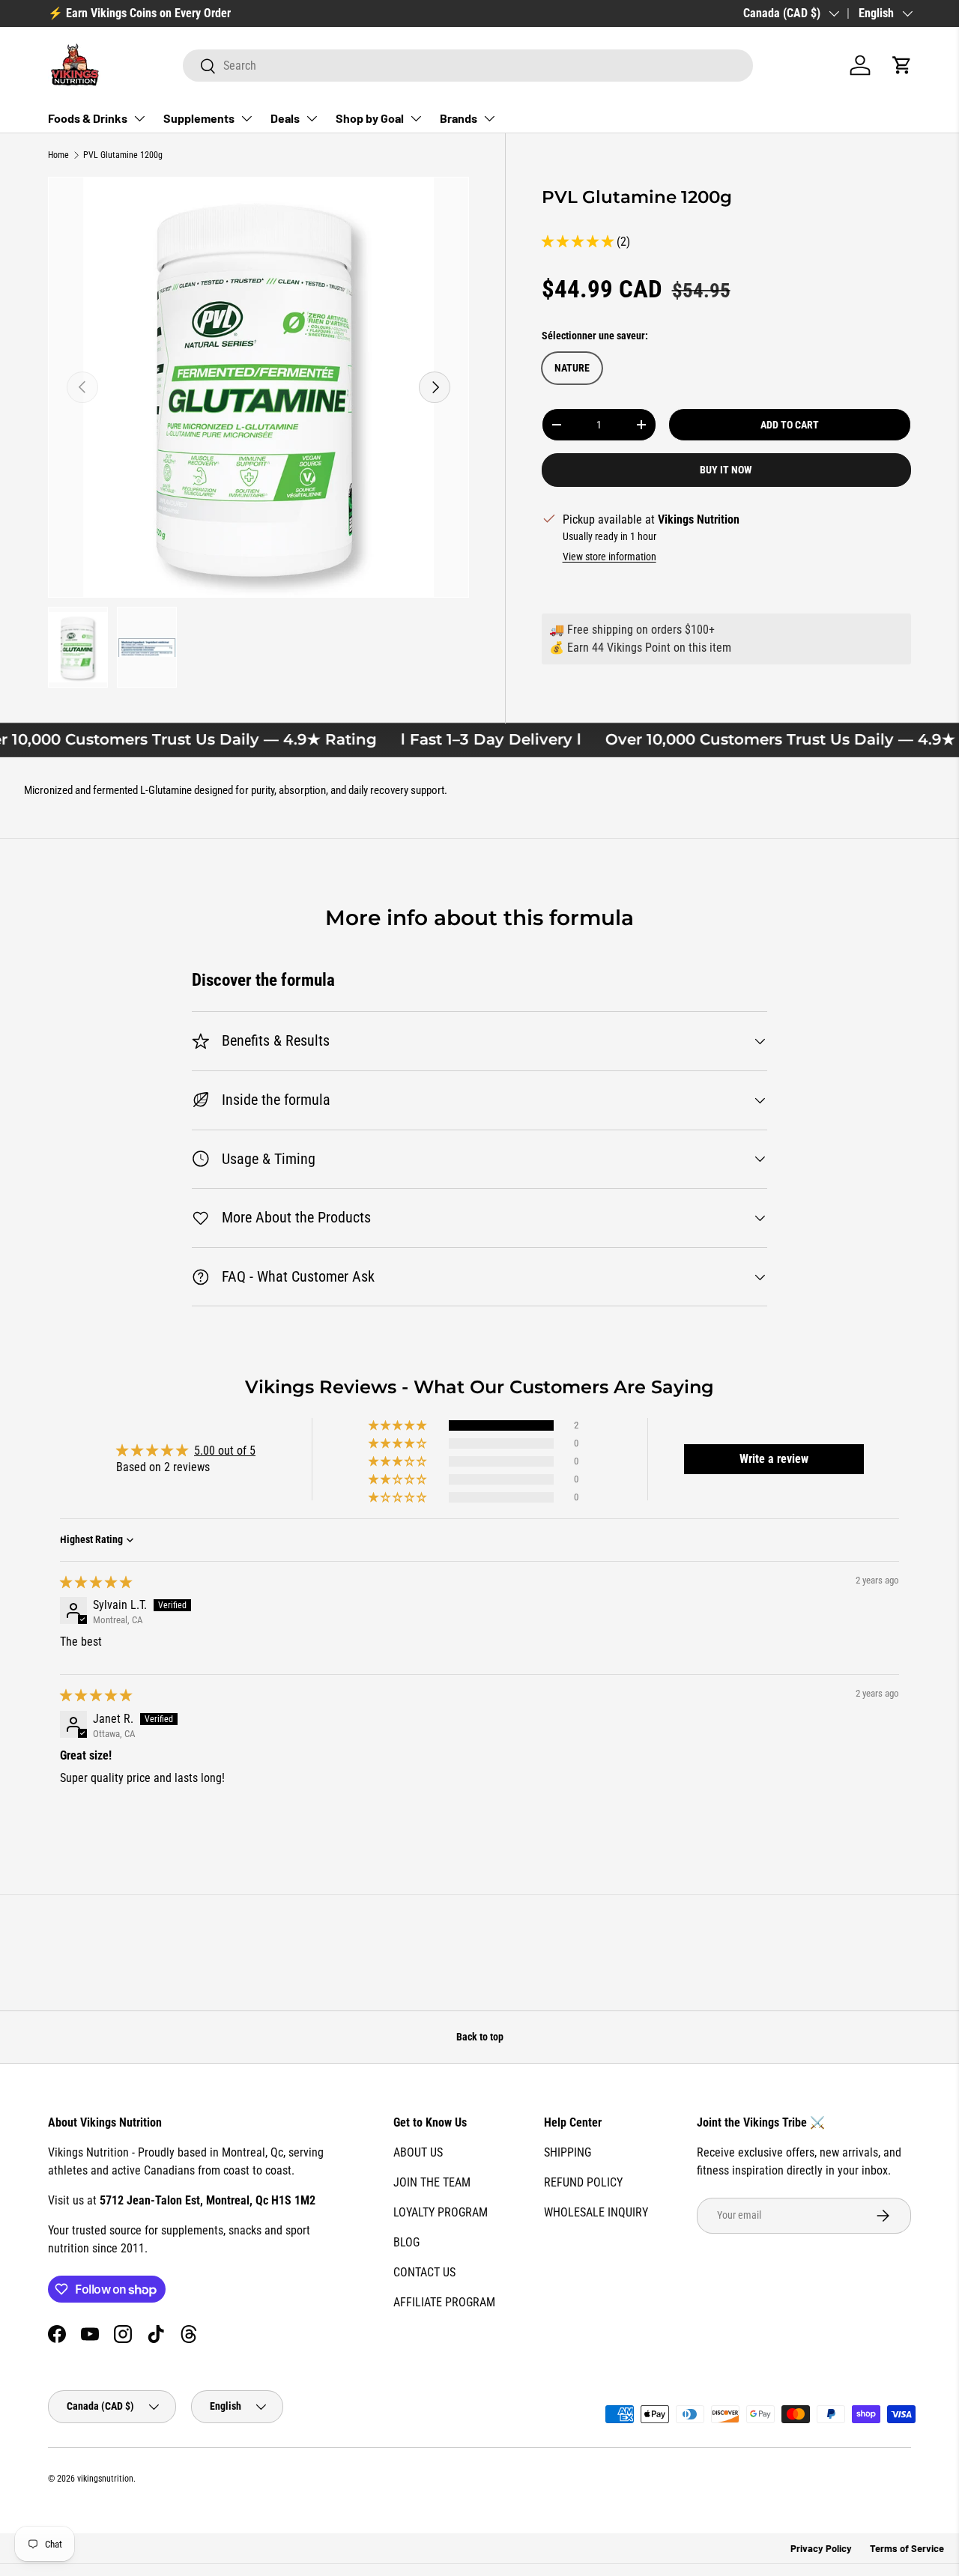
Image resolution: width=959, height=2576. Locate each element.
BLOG (406, 2242)
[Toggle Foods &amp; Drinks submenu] (139, 118)
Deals (285, 118)
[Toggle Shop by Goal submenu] (416, 118)
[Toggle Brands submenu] (489, 118)
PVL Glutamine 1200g (123, 155)
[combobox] (468, 66)
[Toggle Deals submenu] (312, 118)
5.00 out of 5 (225, 1451)
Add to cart (790, 425)
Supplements (199, 118)
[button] (902, 65)
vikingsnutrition (105, 2479)
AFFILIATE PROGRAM (444, 2302)
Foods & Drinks (88, 118)
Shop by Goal (370, 118)
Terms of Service (907, 2548)
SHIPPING (568, 2152)
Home (58, 155)
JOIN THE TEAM (432, 2182)
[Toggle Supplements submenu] (246, 118)
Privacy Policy (821, 2548)
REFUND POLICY (583, 2182)
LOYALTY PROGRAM (441, 2212)
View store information (609, 557)
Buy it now (726, 470)
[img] (96, 1582)
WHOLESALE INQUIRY (596, 2212)
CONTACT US (424, 2272)
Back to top (480, 2037)
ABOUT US (418, 2152)
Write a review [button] (774, 1459)
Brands (459, 118)
